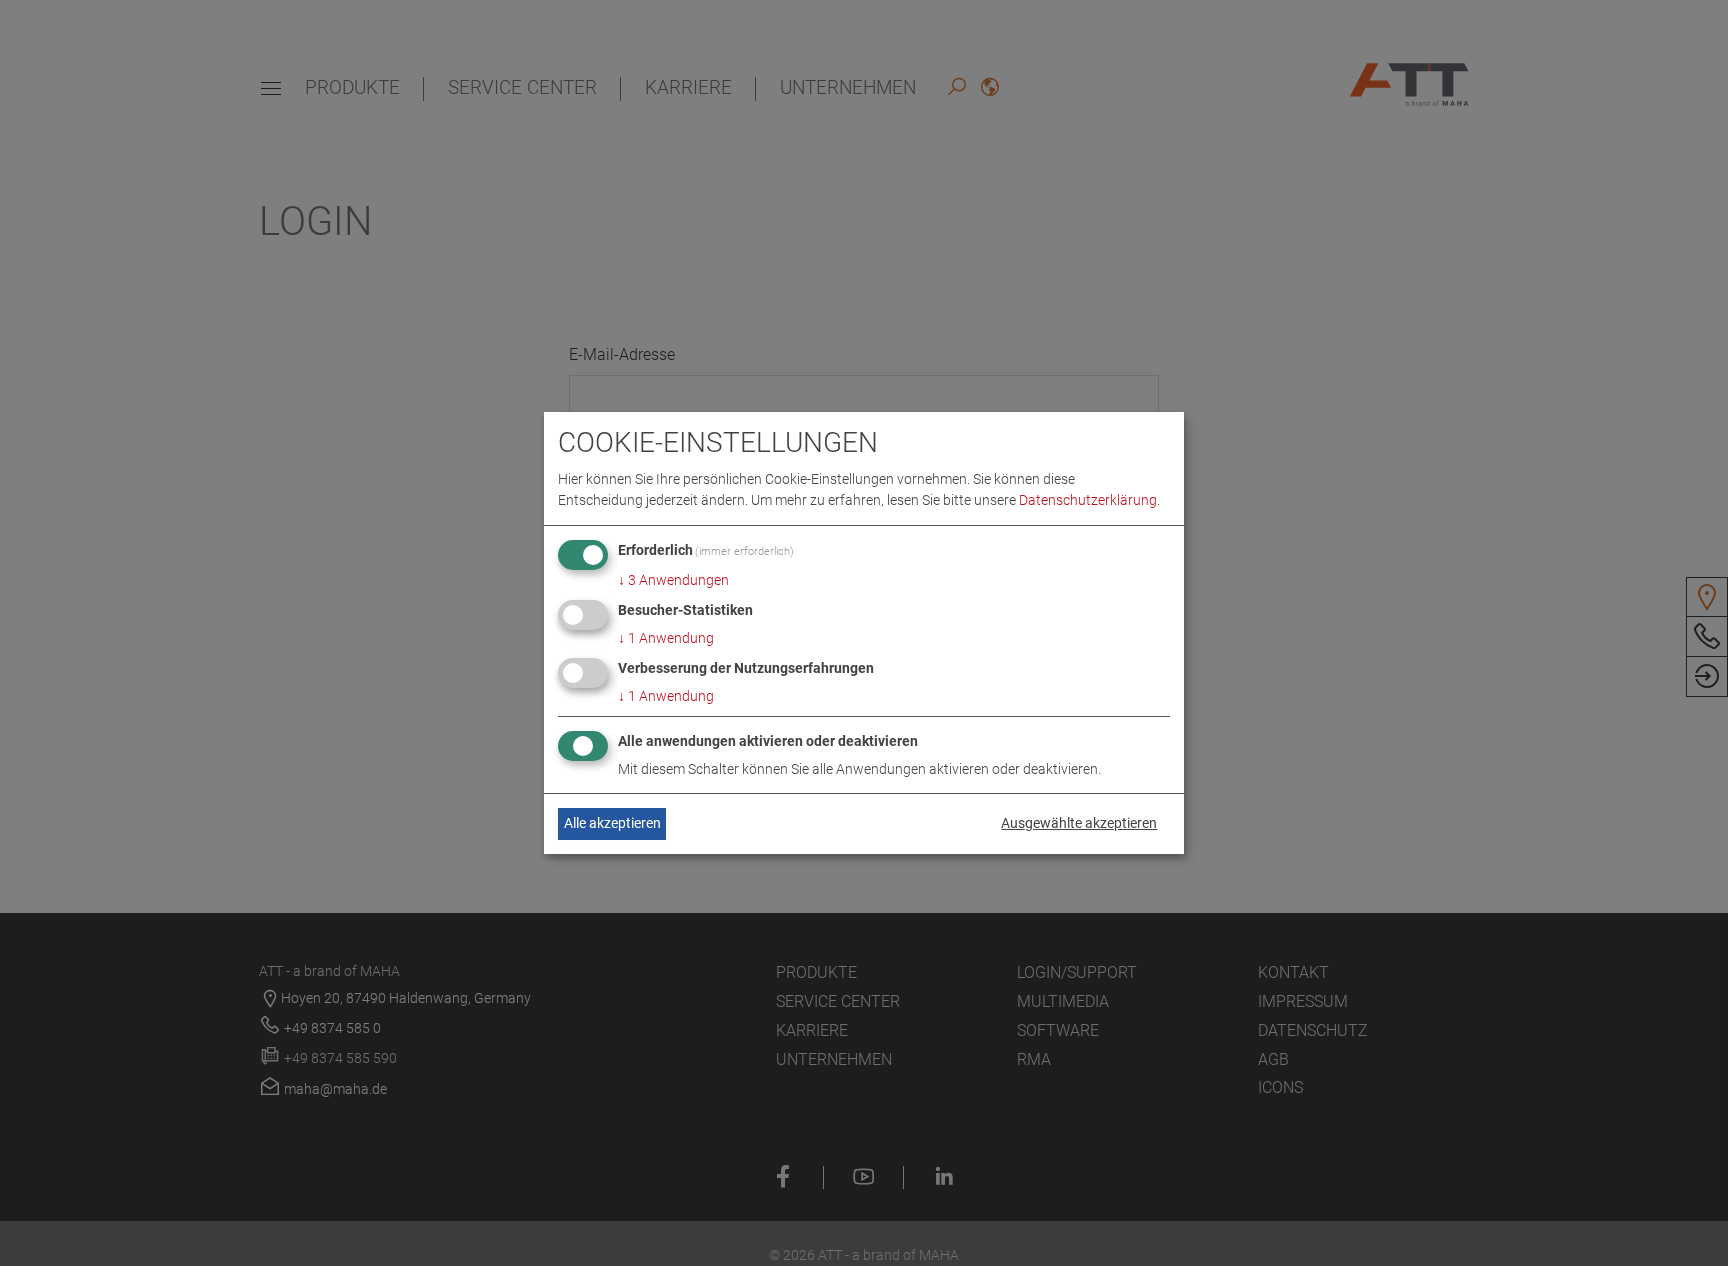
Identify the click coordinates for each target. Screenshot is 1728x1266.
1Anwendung (666, 638)
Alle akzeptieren (612, 823)
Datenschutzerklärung (1088, 500)
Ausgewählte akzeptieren (1079, 823)
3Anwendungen (673, 580)
